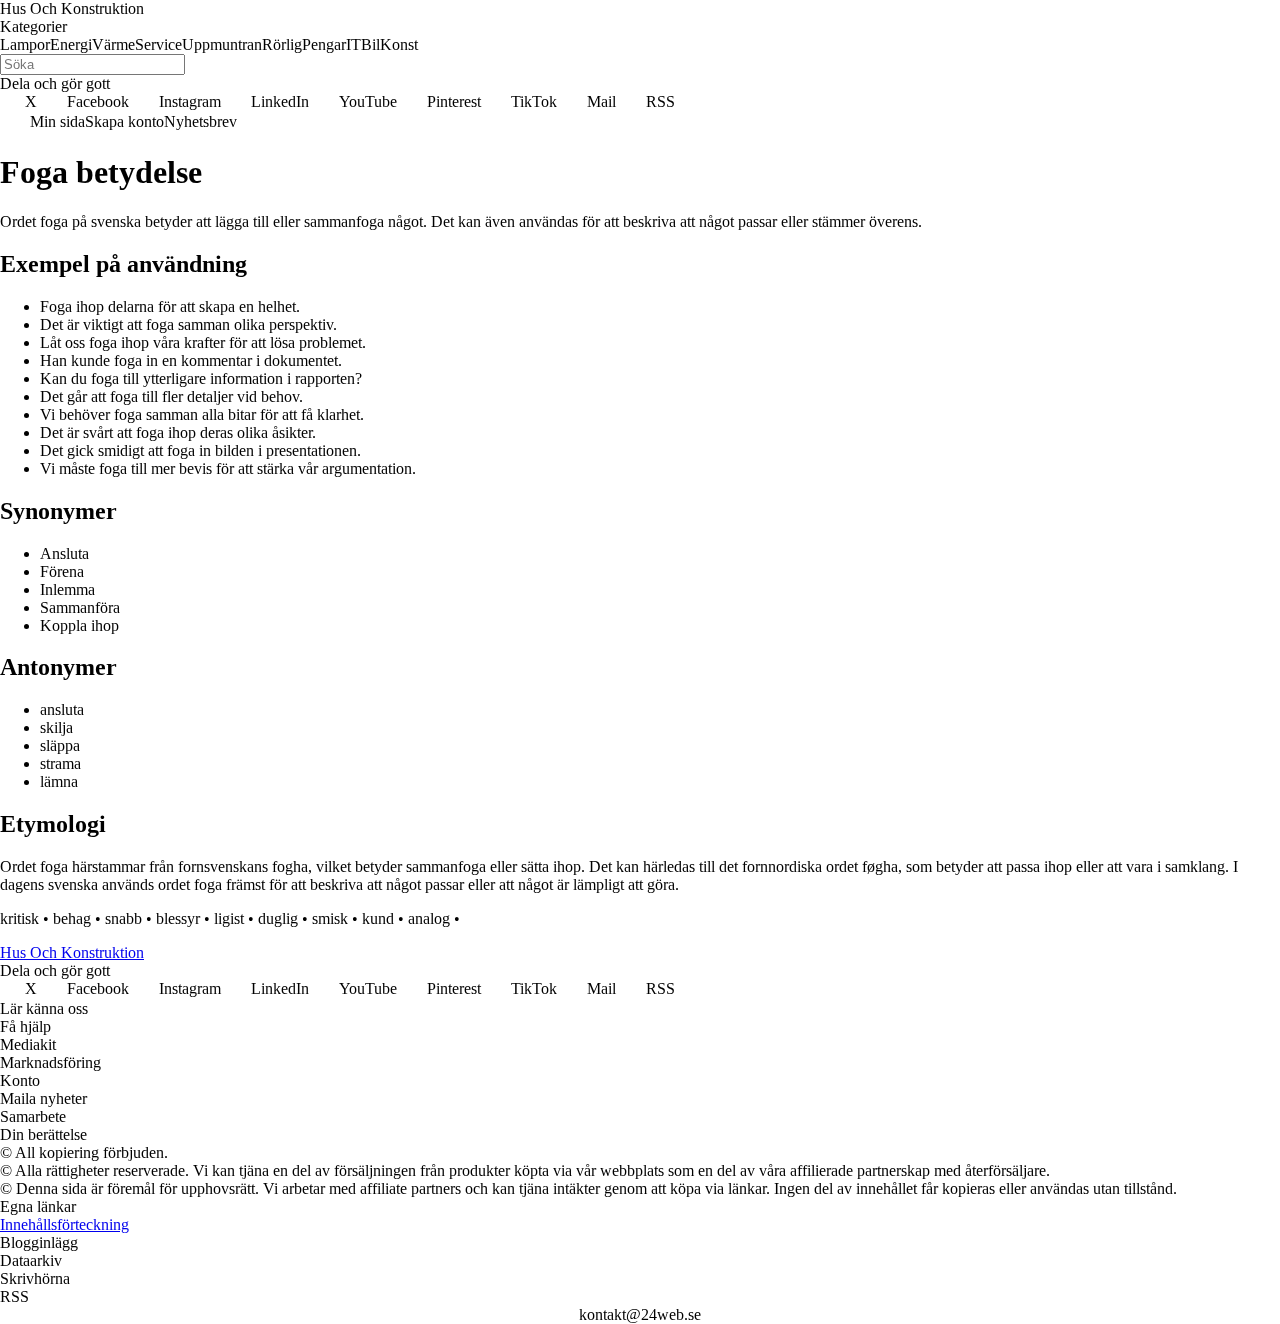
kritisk (19, 918)
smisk (330, 918)
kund (378, 918)
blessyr (178, 918)
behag (72, 918)
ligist (229, 918)
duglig (278, 918)
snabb (123, 918)
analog (429, 918)
